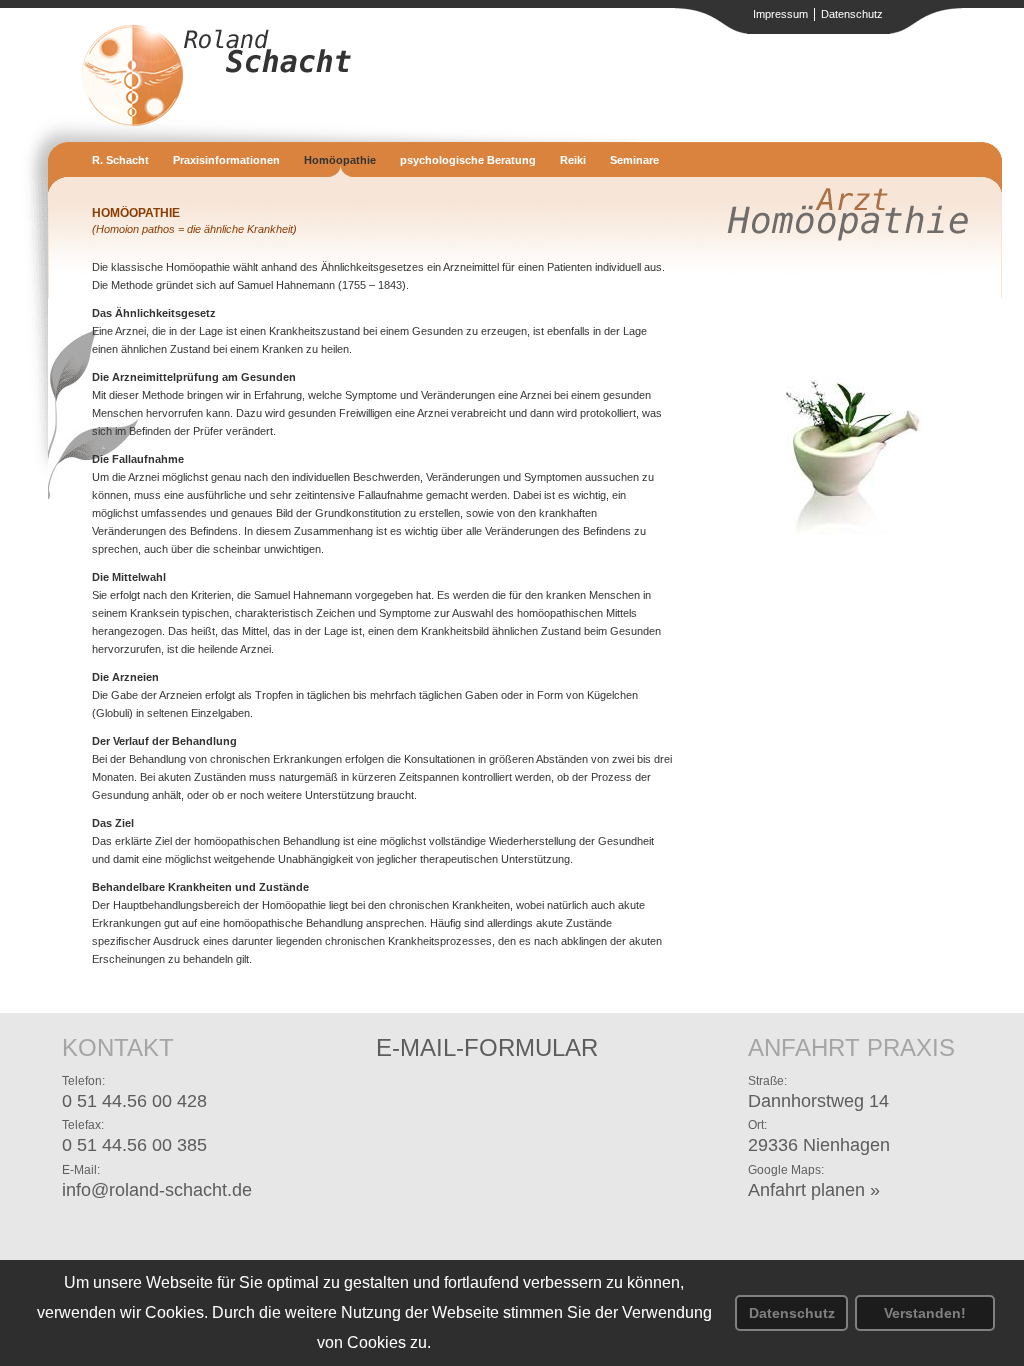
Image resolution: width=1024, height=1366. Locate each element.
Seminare (634, 160)
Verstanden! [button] (925, 1313)
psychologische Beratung (468, 160)
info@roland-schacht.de (157, 1190)
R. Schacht (120, 160)
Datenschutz (792, 1313)
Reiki (573, 160)
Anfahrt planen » (814, 1190)
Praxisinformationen (226, 160)
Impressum (780, 14)
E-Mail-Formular (487, 1047)
